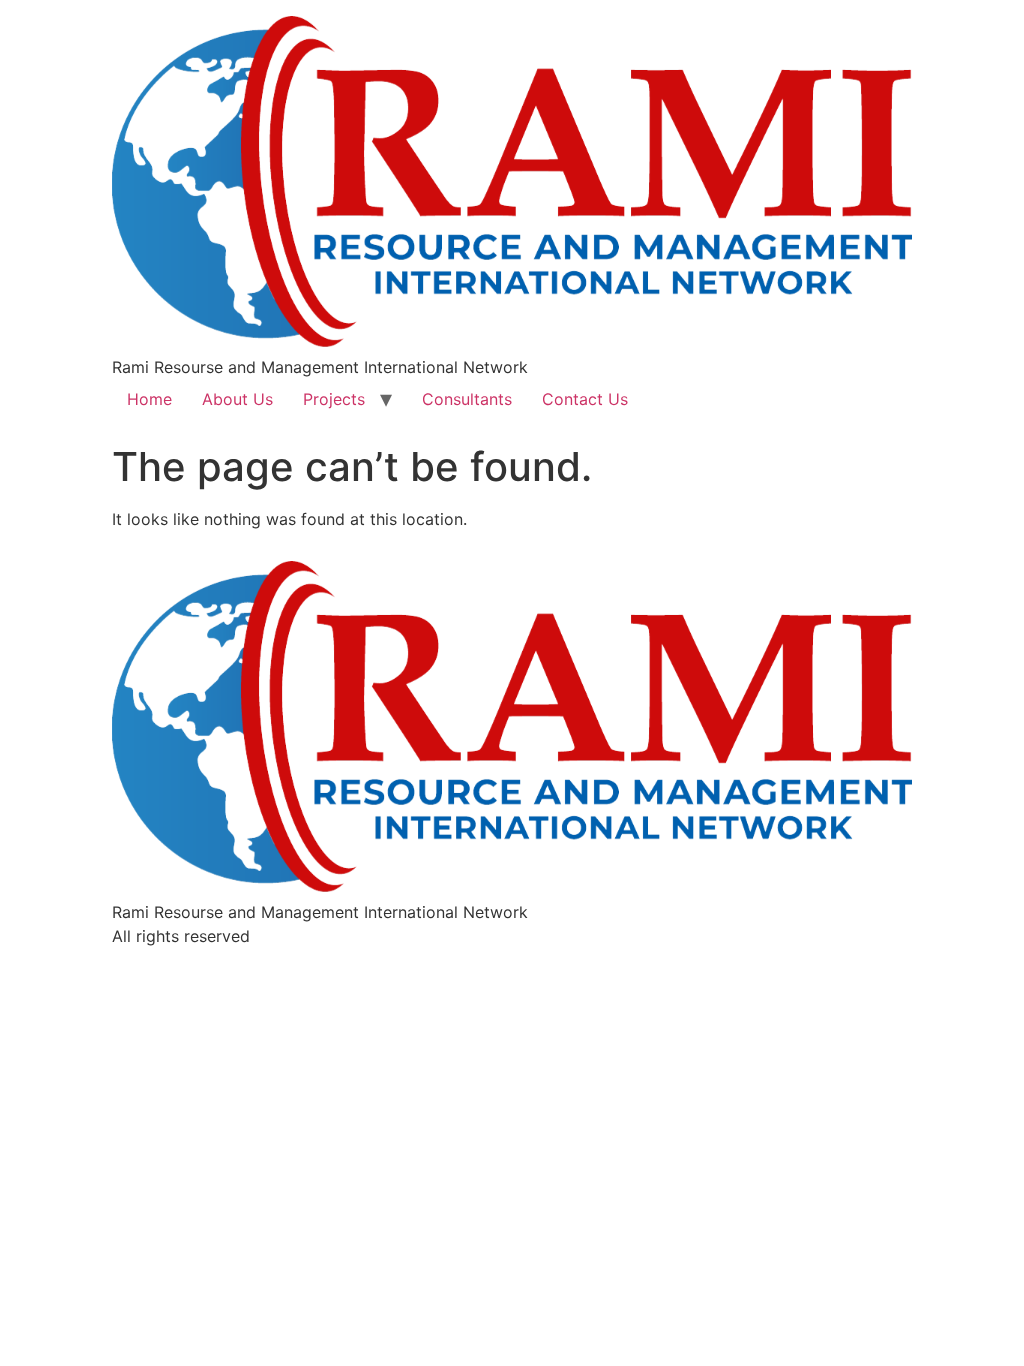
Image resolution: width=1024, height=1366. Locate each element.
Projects (334, 399)
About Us (237, 399)
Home (149, 399)
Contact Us (585, 399)
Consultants (467, 399)
